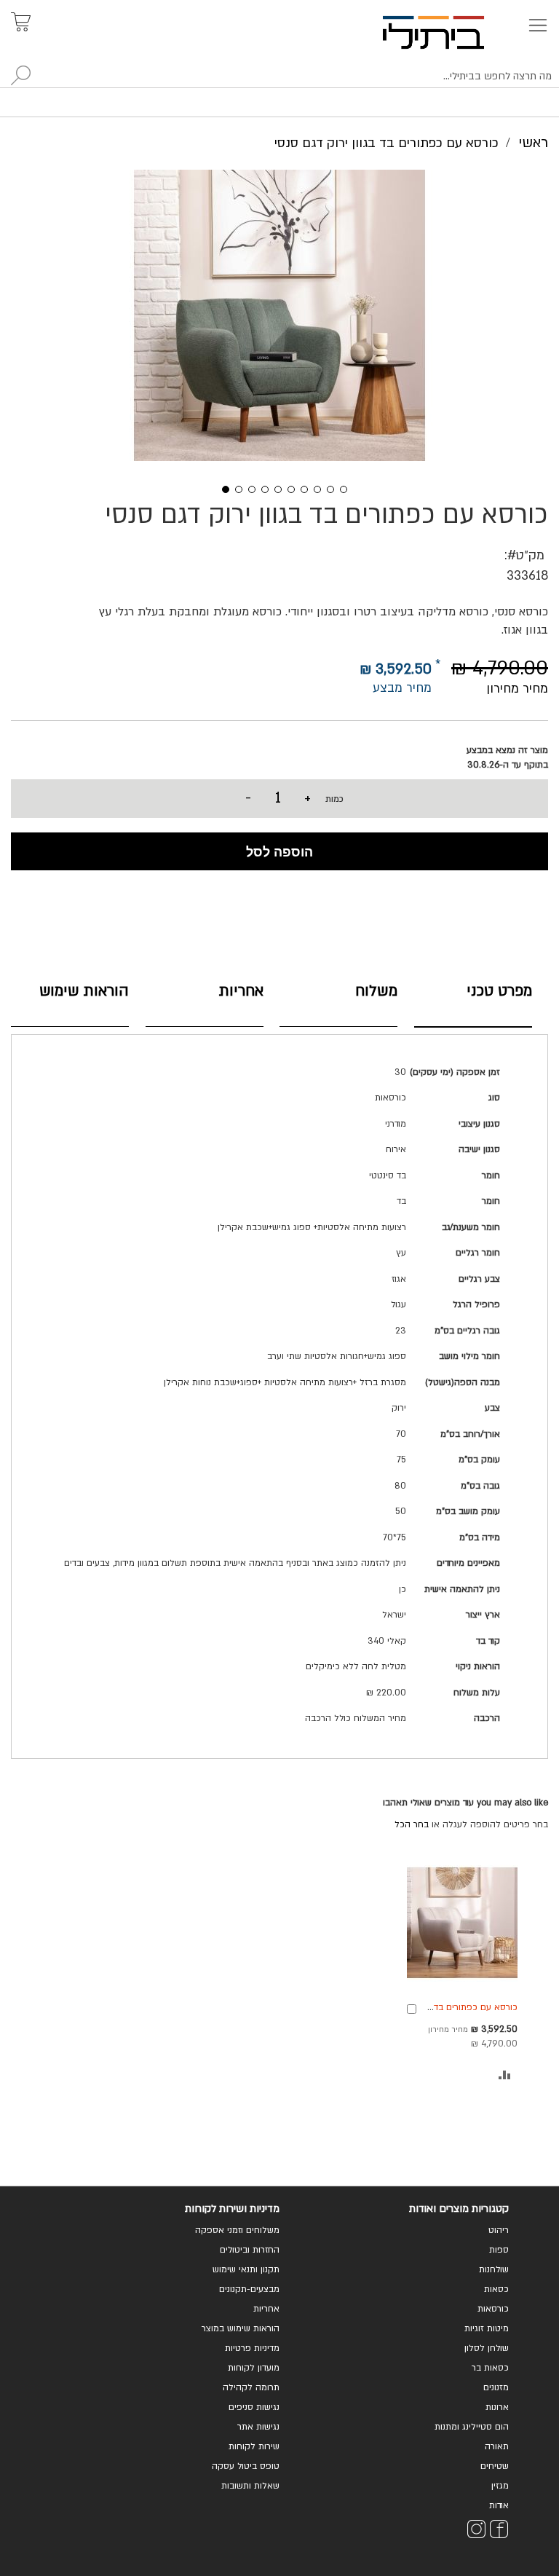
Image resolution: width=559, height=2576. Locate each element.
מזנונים (496, 2387)
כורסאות (493, 2309)
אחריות (241, 991)
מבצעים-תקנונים (249, 2289)
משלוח (376, 991)
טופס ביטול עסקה (246, 2466)
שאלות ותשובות (250, 2486)
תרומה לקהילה (251, 2387)
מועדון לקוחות (254, 2368)
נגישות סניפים (254, 2407)
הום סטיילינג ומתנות (472, 2427)
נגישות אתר (258, 2427)
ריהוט (499, 2230)
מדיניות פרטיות (252, 2348)
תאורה (497, 2446)
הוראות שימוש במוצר (241, 2328)
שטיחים (495, 2466)
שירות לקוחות (254, 2446)
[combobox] (279, 76)
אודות (499, 2505)
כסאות (496, 2289)
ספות (499, 2250)
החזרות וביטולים (250, 2250)
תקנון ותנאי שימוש (246, 2269)
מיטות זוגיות (487, 2328)
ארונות (497, 2407)
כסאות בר (490, 2368)
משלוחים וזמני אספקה (237, 2230)
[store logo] (450, 32)
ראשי (533, 143)
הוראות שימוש (84, 991)
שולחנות (494, 2269)
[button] (221, 488)
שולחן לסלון (487, 2348)
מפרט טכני (499, 991)
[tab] (473, 1002)
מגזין (500, 2486)
